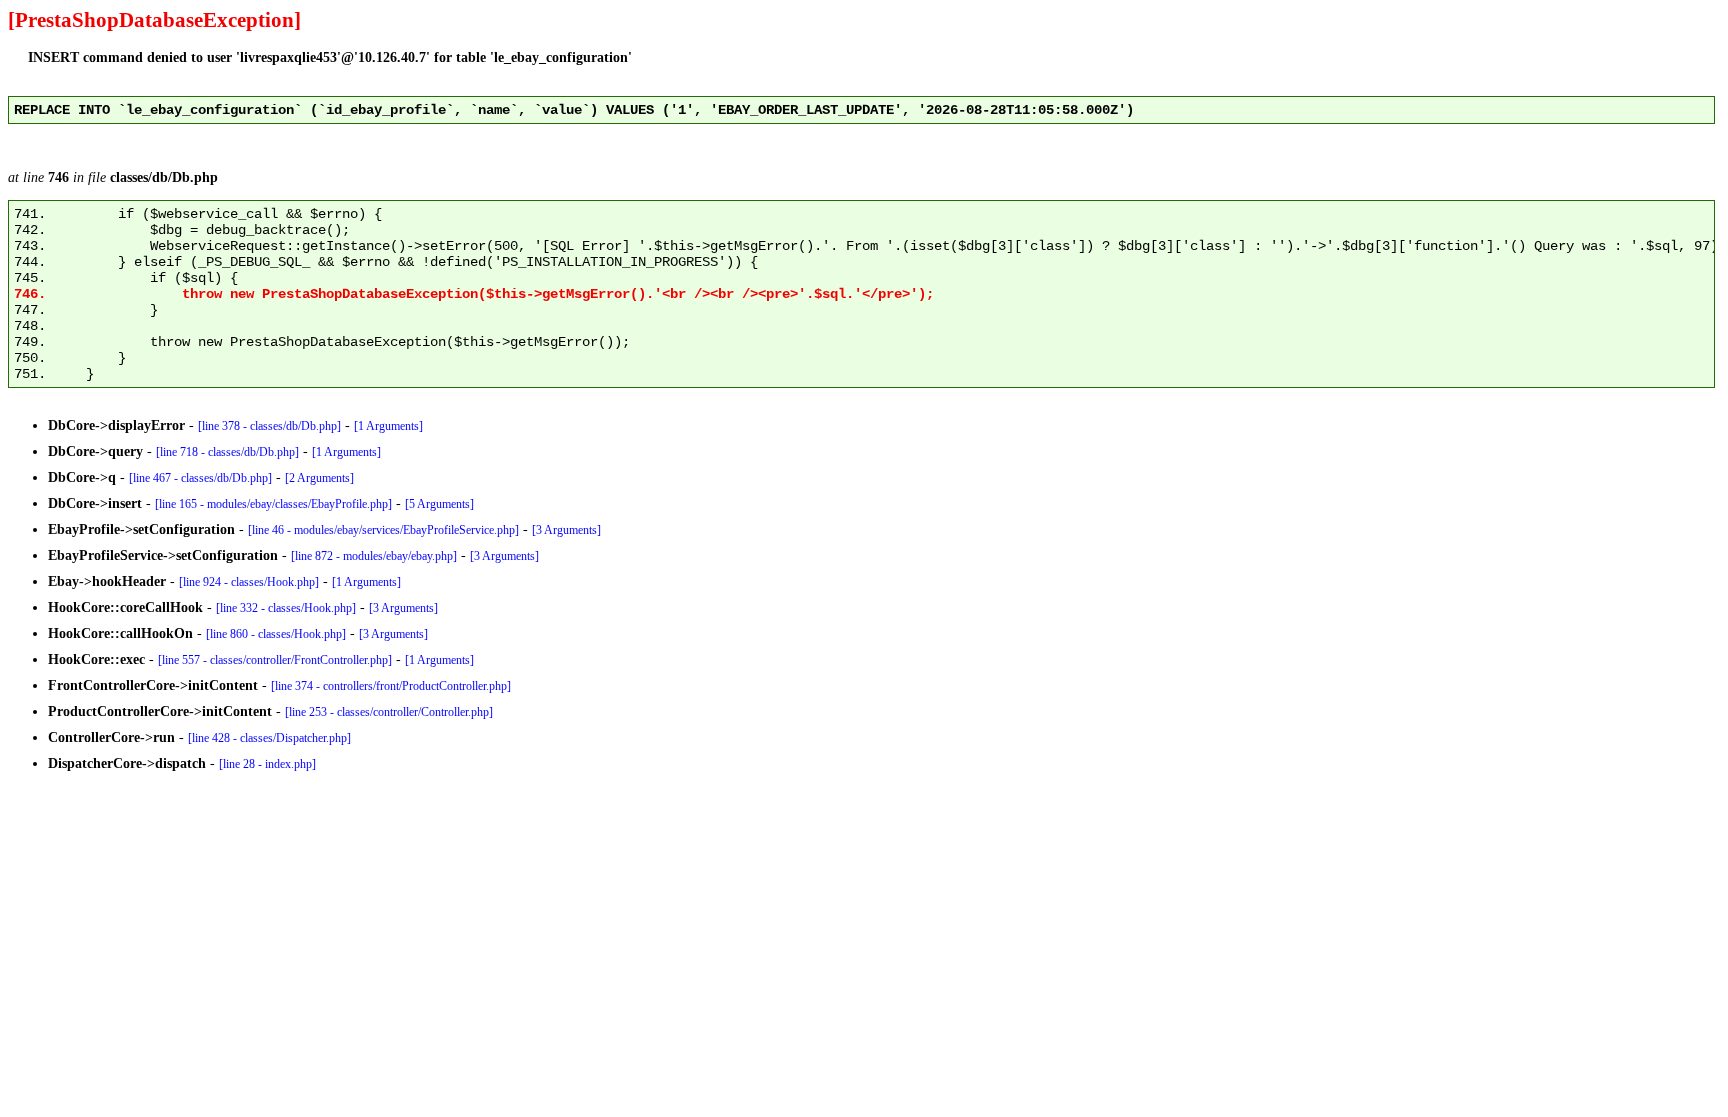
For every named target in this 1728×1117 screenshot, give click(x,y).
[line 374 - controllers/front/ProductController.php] (391, 686)
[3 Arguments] (566, 530)
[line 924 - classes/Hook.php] (249, 582)
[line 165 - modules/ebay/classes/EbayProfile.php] (273, 504)
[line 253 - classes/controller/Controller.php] (389, 712)
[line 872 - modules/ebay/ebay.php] (374, 556)
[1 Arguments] (388, 426)
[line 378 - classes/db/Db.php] (269, 426)
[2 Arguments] (319, 478)
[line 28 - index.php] (267, 764)
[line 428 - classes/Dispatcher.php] (269, 738)
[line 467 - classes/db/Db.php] (200, 478)
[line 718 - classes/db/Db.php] (227, 452)
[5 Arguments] (439, 504)
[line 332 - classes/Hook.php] (286, 608)
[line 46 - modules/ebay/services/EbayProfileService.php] (383, 530)
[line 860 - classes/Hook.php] (276, 634)
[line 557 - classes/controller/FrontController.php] (275, 660)
